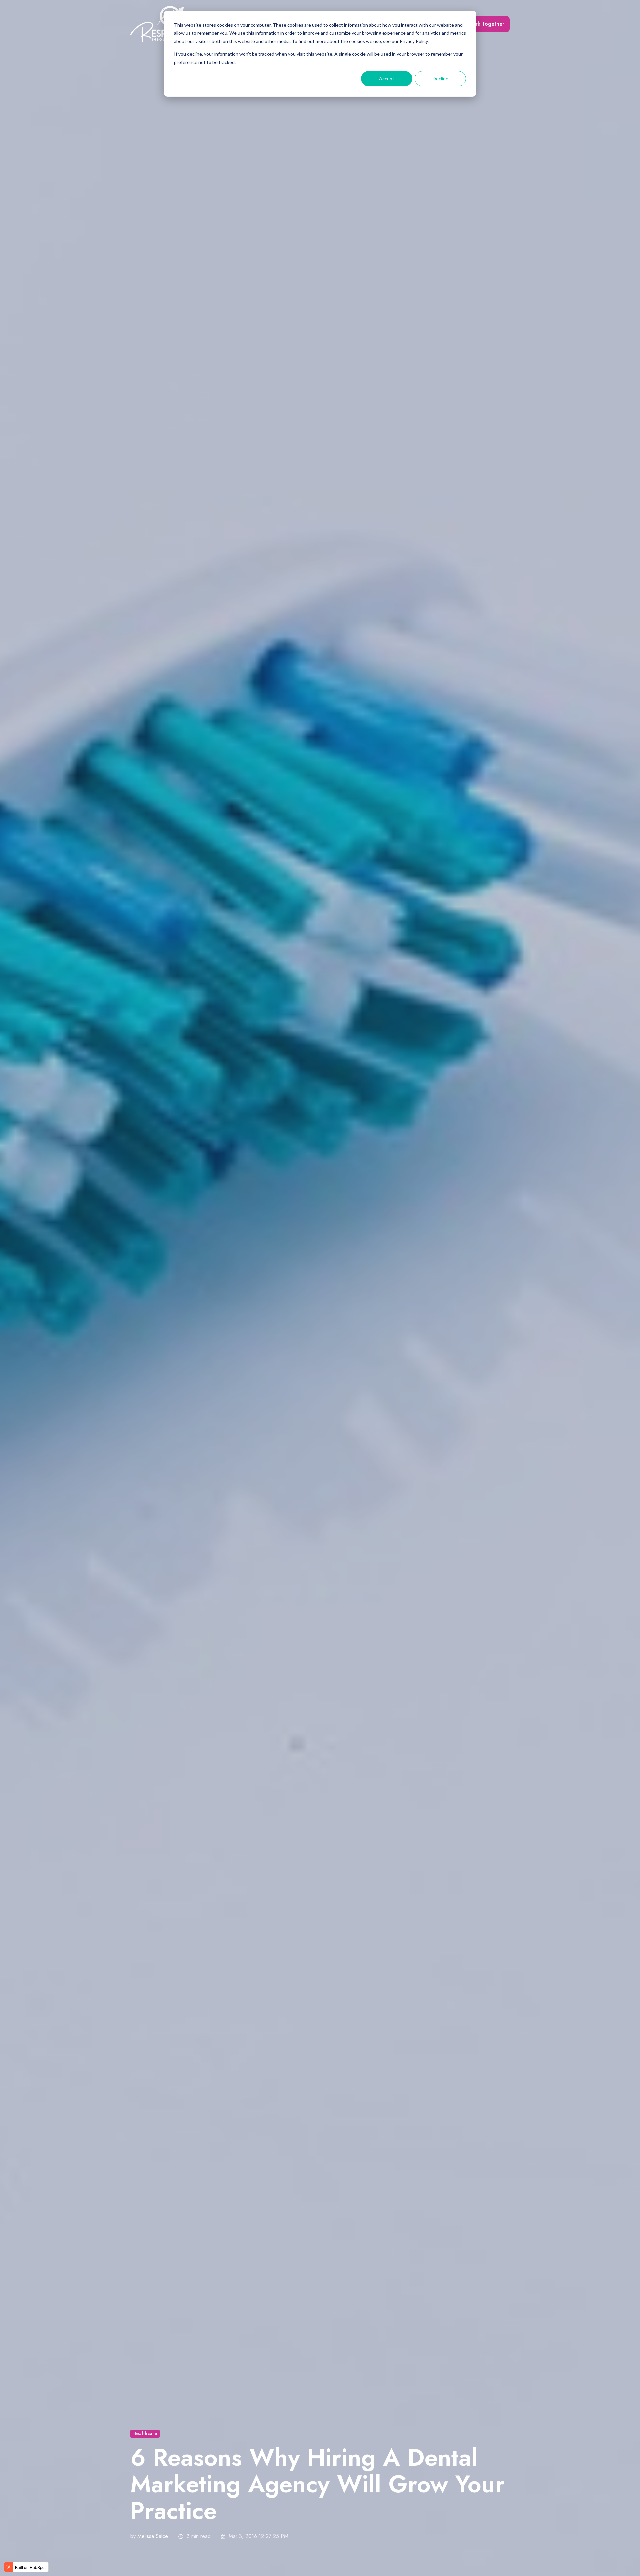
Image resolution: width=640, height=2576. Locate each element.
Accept (387, 78)
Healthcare (145, 2433)
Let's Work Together (480, 24)
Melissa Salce (153, 2536)
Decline (440, 78)
